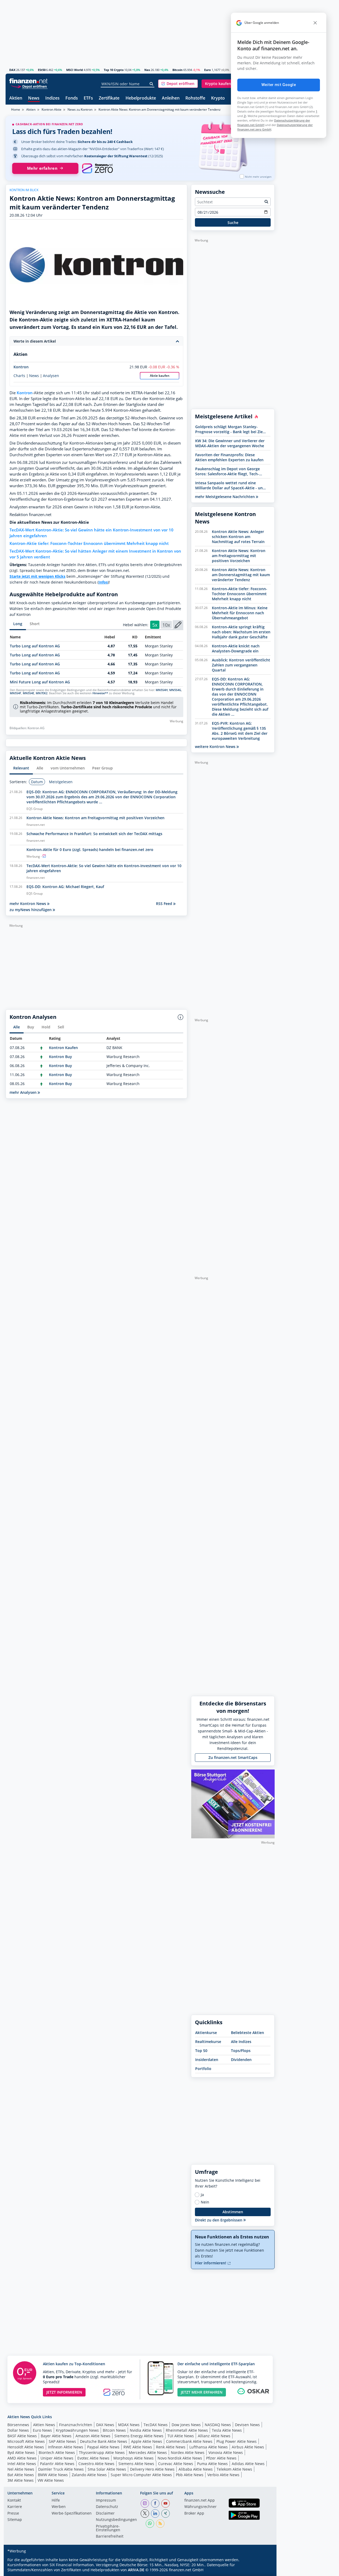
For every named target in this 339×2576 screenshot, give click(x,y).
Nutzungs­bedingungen (116, 2520)
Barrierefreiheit (110, 2537)
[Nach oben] (264, 2570)
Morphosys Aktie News (133, 2458)
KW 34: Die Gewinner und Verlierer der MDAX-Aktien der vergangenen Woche (230, 443)
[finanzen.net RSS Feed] (160, 2524)
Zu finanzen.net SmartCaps (233, 1757)
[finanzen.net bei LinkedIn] (155, 2514)
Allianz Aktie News (214, 2436)
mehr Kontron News (28, 904)
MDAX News (129, 2425)
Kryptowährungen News (77, 2430)
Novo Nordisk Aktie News (180, 2458)
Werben (59, 2507)
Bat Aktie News (21, 2475)
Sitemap (15, 2520)
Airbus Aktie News (248, 2447)
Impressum (106, 2501)
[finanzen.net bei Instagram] (145, 2503)
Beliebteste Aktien (247, 2033)
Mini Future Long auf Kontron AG (40, 682)
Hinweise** (100, 693)
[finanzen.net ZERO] (97, 168)
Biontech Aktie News (57, 2452)
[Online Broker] (29, 86)
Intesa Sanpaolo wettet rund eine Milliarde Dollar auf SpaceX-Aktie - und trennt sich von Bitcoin (230, 485)
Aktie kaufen (160, 376)
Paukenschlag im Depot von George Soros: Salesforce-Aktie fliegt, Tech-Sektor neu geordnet (228, 471)
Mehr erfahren (42, 168)
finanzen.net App (200, 2501)
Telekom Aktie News (234, 2469)
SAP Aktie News (62, 2441)
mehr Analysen (24, 1092)
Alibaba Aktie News (196, 2469)
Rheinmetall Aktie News (187, 2430)
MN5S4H (162, 690)
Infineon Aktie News (66, 2447)
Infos (103, 582)
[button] (178, 84)
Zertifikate (109, 98)
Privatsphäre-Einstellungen (108, 2528)
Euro (208, 70)
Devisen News (247, 2425)
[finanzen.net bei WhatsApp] (150, 2524)
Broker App (194, 2514)
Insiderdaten (207, 2060)
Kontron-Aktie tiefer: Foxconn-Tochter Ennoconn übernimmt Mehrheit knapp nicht (89, 543)
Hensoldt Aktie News (26, 2447)
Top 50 (201, 2051)
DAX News (105, 2425)
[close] (315, 23)
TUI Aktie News (181, 2436)
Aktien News (44, 2425)
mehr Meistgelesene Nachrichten (225, 497)
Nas (147, 70)
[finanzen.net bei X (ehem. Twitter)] (145, 2514)
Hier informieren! (211, 2263)
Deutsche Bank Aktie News (104, 2441)
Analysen (51, 376)
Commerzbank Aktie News (189, 2441)
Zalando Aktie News (89, 2475)
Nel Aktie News (21, 2469)
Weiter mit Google (279, 85)
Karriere (15, 2507)
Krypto (218, 98)
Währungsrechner (200, 2507)
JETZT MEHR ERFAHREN (202, 2392)
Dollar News (18, 2430)
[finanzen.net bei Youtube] (166, 2503)
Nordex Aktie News (188, 2452)
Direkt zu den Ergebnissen (219, 2220)
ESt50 (42, 70)
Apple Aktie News (147, 2441)
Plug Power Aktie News (237, 2441)
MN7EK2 (42, 693)
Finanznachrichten (76, 2425)
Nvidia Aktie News (146, 2430)
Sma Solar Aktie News (107, 2469)
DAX (12, 70)
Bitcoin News (114, 2430)
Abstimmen (233, 2212)
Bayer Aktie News (56, 2436)
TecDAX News (156, 2425)
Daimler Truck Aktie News (61, 2469)
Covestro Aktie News (96, 2464)
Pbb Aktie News (190, 2475)
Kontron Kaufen (63, 1048)
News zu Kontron (80, 109)
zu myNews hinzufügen (31, 910)
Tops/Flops (241, 2051)
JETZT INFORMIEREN (64, 2392)
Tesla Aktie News (227, 2430)
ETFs (88, 98)
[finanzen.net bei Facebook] (155, 2503)
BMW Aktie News (53, 2475)
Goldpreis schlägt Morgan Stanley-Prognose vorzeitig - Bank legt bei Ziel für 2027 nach (229, 429)
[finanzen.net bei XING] (166, 2514)
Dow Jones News (186, 2425)
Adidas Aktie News (248, 2464)
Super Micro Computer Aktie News (141, 2475)
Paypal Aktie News (103, 2447)
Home (16, 109)
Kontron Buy (61, 1057)
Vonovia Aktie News (226, 2452)
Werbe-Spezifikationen (72, 2514)
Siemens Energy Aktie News (139, 2436)
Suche (233, 223)
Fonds (72, 98)
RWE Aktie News (138, 2447)
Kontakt (14, 2501)
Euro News (42, 2430)
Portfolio (203, 2069)
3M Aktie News (21, 2480)
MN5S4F (15, 693)
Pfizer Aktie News (221, 2458)
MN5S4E (28, 693)
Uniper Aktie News (57, 2458)
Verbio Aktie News (223, 2475)
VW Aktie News (51, 2480)
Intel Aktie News (22, 2464)
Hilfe (56, 2501)
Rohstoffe (195, 98)
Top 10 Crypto (114, 70)
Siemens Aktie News (136, 2464)
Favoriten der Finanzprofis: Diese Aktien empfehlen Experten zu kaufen (229, 457)
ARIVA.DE (136, 2570)
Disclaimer (105, 2514)
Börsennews (18, 2425)
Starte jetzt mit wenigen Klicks (37, 576)
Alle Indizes (241, 2042)
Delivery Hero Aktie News (152, 2469)
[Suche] (152, 84)
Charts (19, 376)
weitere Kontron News (216, 747)
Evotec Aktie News (93, 2458)
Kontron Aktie (52, 109)
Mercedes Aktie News (148, 2452)
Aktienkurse (206, 2033)
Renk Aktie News (171, 2447)
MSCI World (75, 70)
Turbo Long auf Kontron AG (35, 646)
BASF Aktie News (22, 2436)
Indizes (52, 98)
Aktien (16, 98)
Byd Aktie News (21, 2452)
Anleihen (171, 98)
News (34, 98)
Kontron (21, 367)
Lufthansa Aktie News (209, 2447)
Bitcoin (177, 70)
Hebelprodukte (141, 98)
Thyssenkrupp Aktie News (102, 2452)
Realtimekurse (208, 2042)
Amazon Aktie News (93, 2436)
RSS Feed (165, 904)
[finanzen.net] (28, 81)
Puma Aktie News (212, 2464)
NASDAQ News (218, 2425)
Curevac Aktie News (176, 2464)
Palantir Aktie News (57, 2464)
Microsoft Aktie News (26, 2441)
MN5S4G (175, 690)
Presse (13, 2514)
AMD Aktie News (22, 2458)
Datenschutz (107, 2507)
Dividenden (241, 2060)
